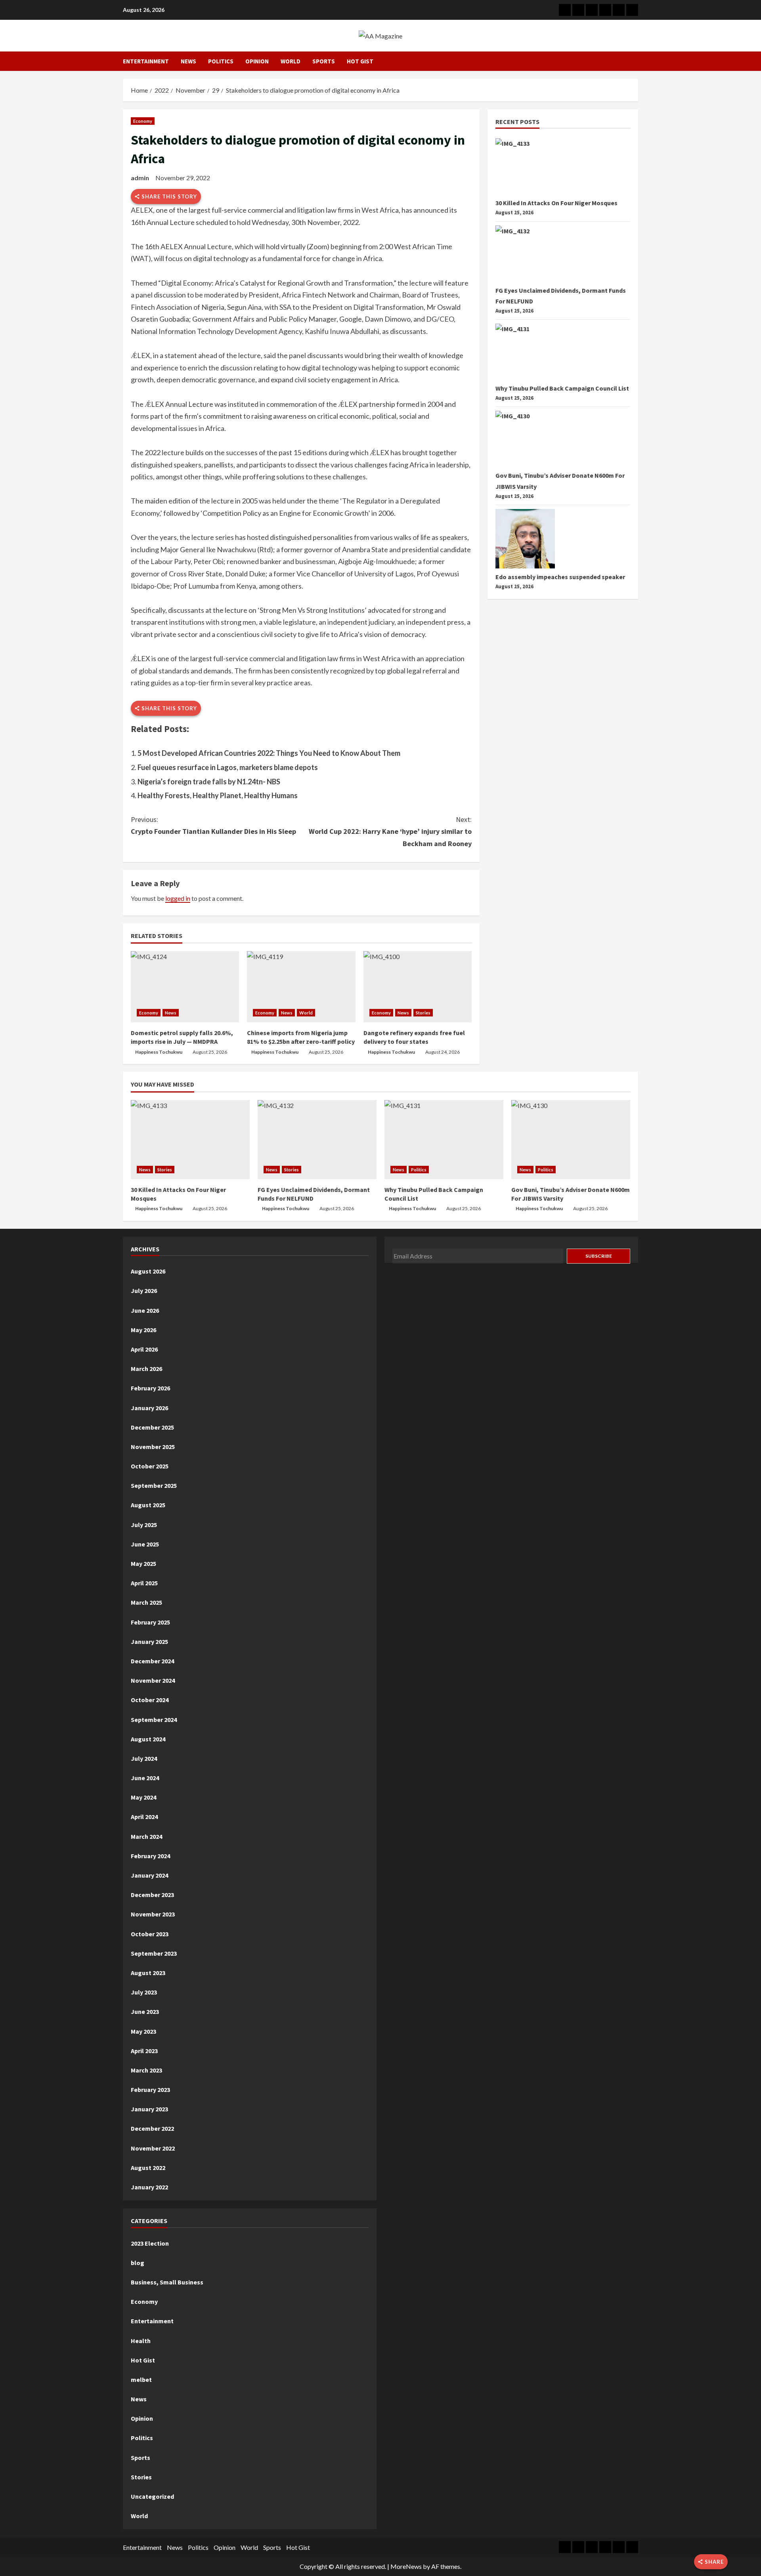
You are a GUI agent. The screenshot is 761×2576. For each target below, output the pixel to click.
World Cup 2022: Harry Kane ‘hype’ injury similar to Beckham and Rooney (390, 831)
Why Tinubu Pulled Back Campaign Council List (562, 388)
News (188, 61)
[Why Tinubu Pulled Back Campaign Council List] (525, 353)
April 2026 (144, 1349)
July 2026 (144, 1291)
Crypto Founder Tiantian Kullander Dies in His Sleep (213, 826)
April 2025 (144, 1583)
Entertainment (146, 61)
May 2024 (143, 1797)
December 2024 (152, 1661)
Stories (423, 1013)
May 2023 (143, 2031)
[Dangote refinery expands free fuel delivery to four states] (418, 987)
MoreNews (406, 2566)
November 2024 (153, 1680)
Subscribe (599, 1256)
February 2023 (150, 2090)
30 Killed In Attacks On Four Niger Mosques (556, 203)
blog (138, 2263)
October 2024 (150, 1700)
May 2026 (143, 1330)
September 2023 (154, 1953)
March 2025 (146, 1602)
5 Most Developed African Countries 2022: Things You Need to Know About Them (269, 753)
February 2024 (150, 1856)
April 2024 (144, 1817)
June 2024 (145, 1778)
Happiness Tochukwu (159, 1052)
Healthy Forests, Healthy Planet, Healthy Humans (218, 795)
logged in (178, 898)
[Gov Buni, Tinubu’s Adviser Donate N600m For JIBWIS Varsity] (525, 440)
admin (140, 178)
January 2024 (149, 1875)
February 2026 (150, 1388)
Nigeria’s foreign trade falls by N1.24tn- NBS (209, 782)
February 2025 (150, 1622)
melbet (141, 2380)
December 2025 (152, 1427)
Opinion (257, 61)
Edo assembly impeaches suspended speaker (560, 577)
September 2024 (154, 1720)
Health (141, 2341)
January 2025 (149, 1642)
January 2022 (149, 2187)
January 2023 (149, 2109)
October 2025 (150, 1466)
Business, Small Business (167, 2282)
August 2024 (148, 1739)
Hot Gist (360, 61)
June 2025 (145, 1544)
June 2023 (145, 2012)
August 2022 (148, 2168)
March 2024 (146, 1836)
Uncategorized (152, 2496)
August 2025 (148, 1505)
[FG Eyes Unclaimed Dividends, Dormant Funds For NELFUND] (525, 255)
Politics (221, 61)
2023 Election (150, 2243)
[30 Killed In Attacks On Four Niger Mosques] (525, 168)
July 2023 (144, 1992)
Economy (143, 121)
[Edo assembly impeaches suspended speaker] (525, 539)
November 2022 (153, 2148)
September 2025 (154, 1485)
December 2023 (152, 1895)
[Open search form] (636, 61)
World (291, 61)
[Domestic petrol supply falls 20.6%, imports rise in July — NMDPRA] (185, 987)
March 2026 (146, 1369)
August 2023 (148, 1973)
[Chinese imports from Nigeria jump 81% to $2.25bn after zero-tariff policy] (301, 987)
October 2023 (150, 1934)
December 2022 (152, 2128)
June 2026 (145, 1310)
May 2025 (143, 1564)
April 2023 (144, 2051)
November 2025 (153, 1447)
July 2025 (144, 1525)
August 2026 (148, 1271)
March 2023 (146, 2070)
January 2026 (149, 1408)
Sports (324, 61)
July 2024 (144, 1758)
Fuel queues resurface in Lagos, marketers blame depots (228, 767)
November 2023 (153, 1914)
